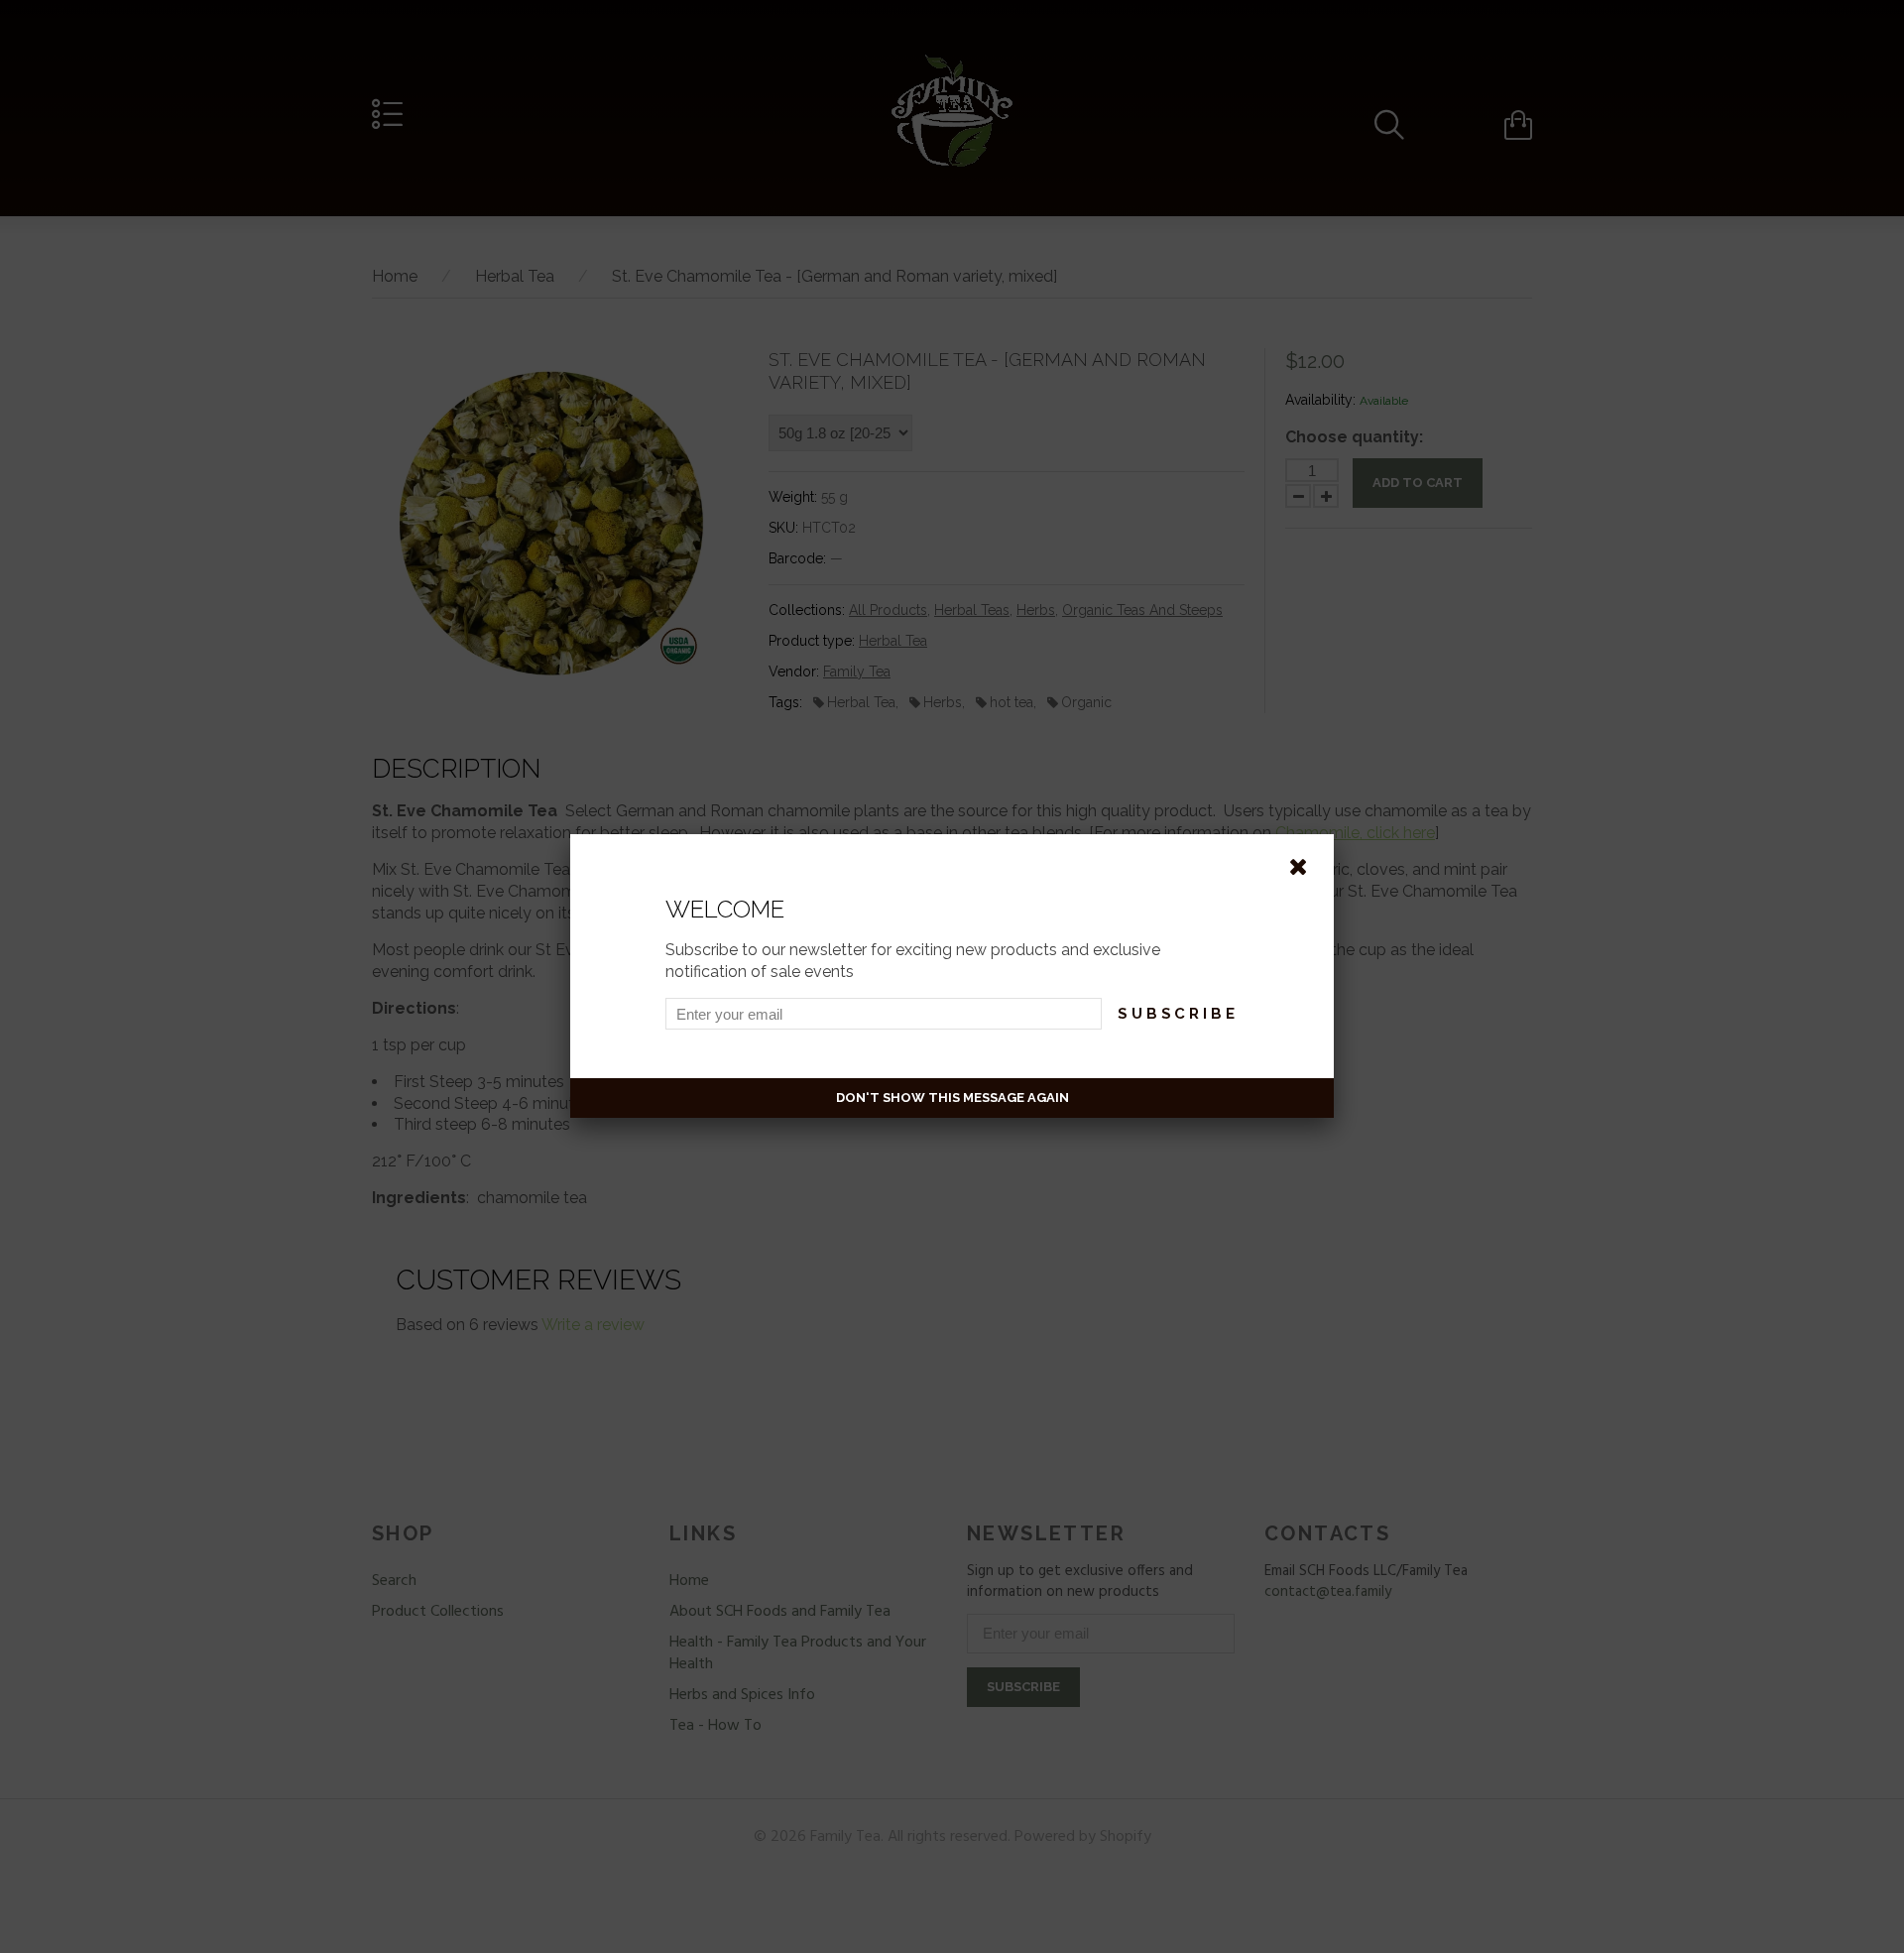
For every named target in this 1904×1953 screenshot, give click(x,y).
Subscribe (1178, 1014)
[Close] (1302, 866)
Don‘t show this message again (952, 1098)
